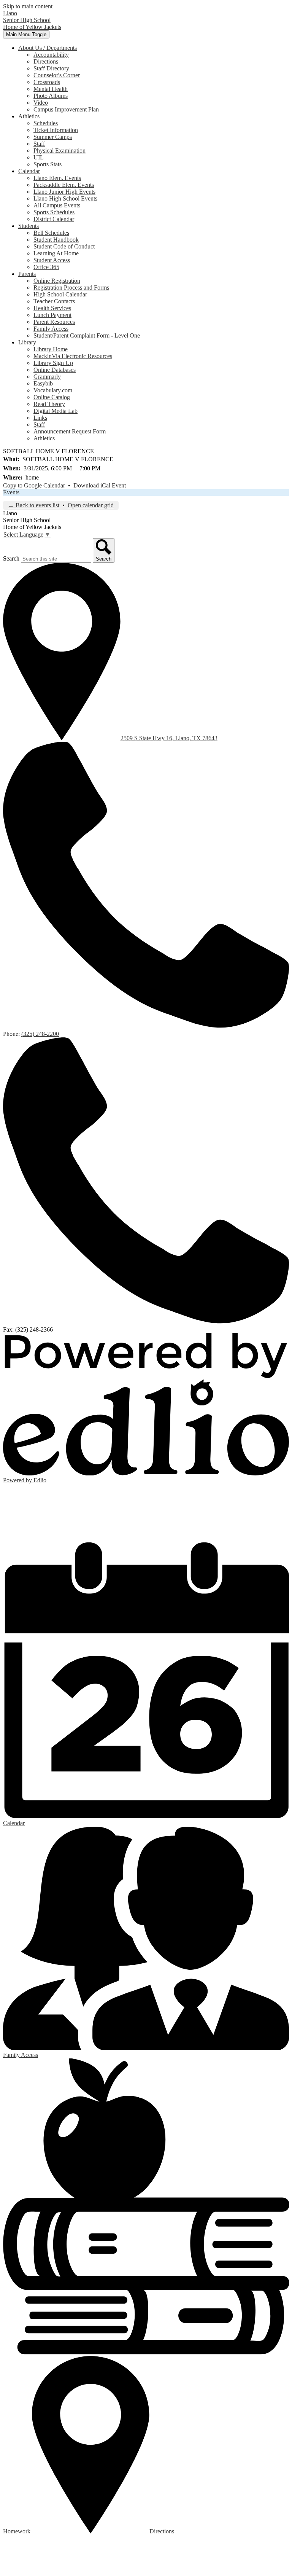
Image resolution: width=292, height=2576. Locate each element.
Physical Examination (60, 151)
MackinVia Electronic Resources (73, 356)
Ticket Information (56, 130)
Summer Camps (53, 137)
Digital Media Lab (56, 411)
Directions (46, 61)
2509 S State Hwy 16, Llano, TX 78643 (169, 738)
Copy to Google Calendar (34, 485)
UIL (39, 157)
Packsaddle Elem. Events (64, 185)
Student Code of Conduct (64, 246)
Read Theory (49, 404)
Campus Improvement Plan (66, 109)
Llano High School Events (65, 198)
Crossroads (47, 82)
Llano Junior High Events (64, 192)
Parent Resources (54, 322)
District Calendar (54, 219)
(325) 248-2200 (40, 1034)
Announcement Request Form (70, 431)
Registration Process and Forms (71, 288)
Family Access (51, 329)
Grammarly (47, 377)
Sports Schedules (54, 212)
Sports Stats (48, 164)
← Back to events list (34, 505)
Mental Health (51, 89)
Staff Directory (51, 68)
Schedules (46, 123)
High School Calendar (60, 294)
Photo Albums (51, 96)
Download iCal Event (100, 485)
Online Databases (55, 370)
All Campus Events (57, 205)
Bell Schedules (51, 233)
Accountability (51, 55)
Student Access (52, 260)
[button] (48, 48)
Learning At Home (56, 253)
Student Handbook (56, 240)
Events (11, 492)
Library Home (51, 349)
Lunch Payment (52, 315)
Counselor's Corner (57, 75)
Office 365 (46, 267)
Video (41, 103)
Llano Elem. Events (57, 178)
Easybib (43, 383)
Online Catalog (52, 397)
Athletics (44, 438)
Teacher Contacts (54, 301)
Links (40, 418)
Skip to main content (28, 6)
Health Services (52, 308)
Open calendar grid (91, 505)
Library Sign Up (53, 363)
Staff (39, 144)
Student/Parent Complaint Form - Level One (87, 335)
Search (11, 558)
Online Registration (57, 281)
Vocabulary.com (53, 390)
